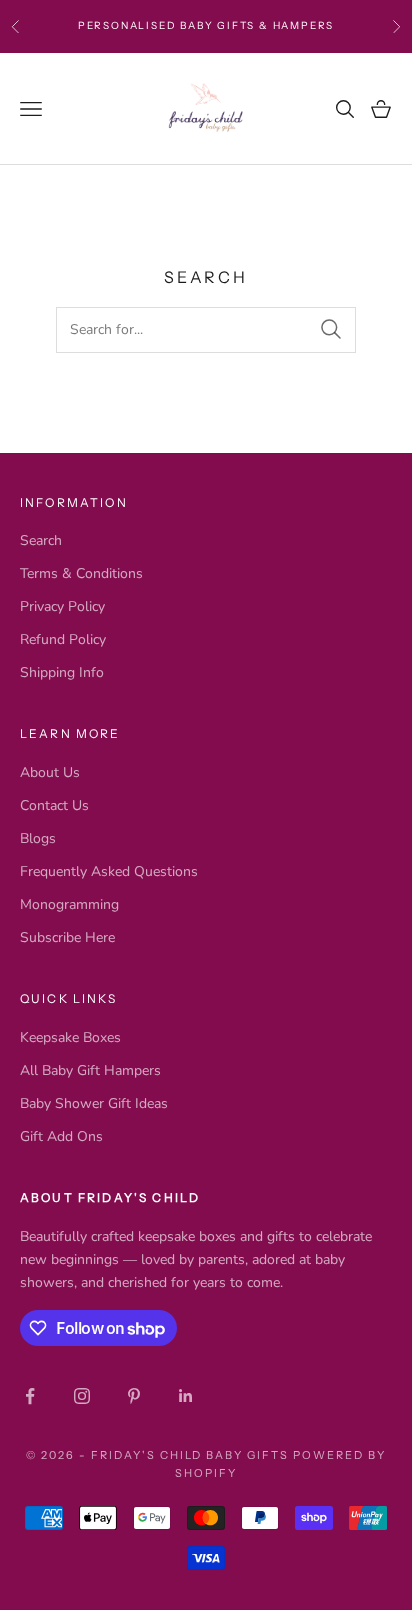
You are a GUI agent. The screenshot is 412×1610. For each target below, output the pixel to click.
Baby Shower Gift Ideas (94, 1103)
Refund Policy (63, 639)
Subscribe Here (67, 937)
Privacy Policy (62, 606)
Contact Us (54, 805)
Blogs (38, 838)
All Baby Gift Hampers (90, 1070)
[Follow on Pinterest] (134, 1396)
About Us (50, 772)
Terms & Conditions (81, 573)
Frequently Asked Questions (109, 871)
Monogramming (69, 904)
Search (41, 540)
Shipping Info (62, 672)
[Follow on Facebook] (30, 1396)
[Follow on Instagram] (82, 1396)
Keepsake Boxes (70, 1037)
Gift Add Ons (61, 1136)
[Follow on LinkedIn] (186, 1396)
